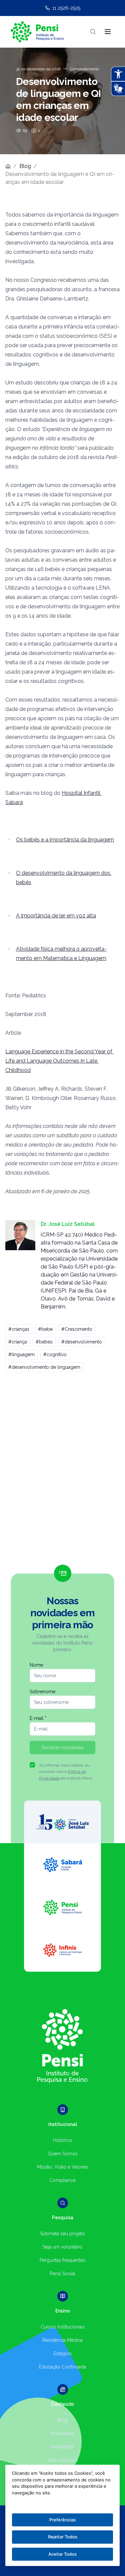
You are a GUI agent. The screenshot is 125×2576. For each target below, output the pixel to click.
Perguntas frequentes (62, 2260)
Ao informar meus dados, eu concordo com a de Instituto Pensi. (66, 1772)
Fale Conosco (63, 2460)
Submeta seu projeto (62, 2234)
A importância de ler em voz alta (56, 916)
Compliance (62, 2180)
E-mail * (38, 1718)
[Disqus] (62, 1471)
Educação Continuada (62, 2367)
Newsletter (62, 2447)
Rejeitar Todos (63, 2537)
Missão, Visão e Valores (62, 2167)
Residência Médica (62, 2340)
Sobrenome (42, 1692)
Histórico (63, 2140)
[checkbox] (32, 1765)
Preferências (62, 2520)
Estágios (63, 2353)
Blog (25, 166)
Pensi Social (62, 2274)
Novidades (62, 2433)
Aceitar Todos (62, 2554)
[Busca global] (93, 32)
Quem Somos (63, 2154)
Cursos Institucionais (63, 2327)
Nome (36, 1665)
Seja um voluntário (62, 2247)
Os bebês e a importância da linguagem (65, 840)
